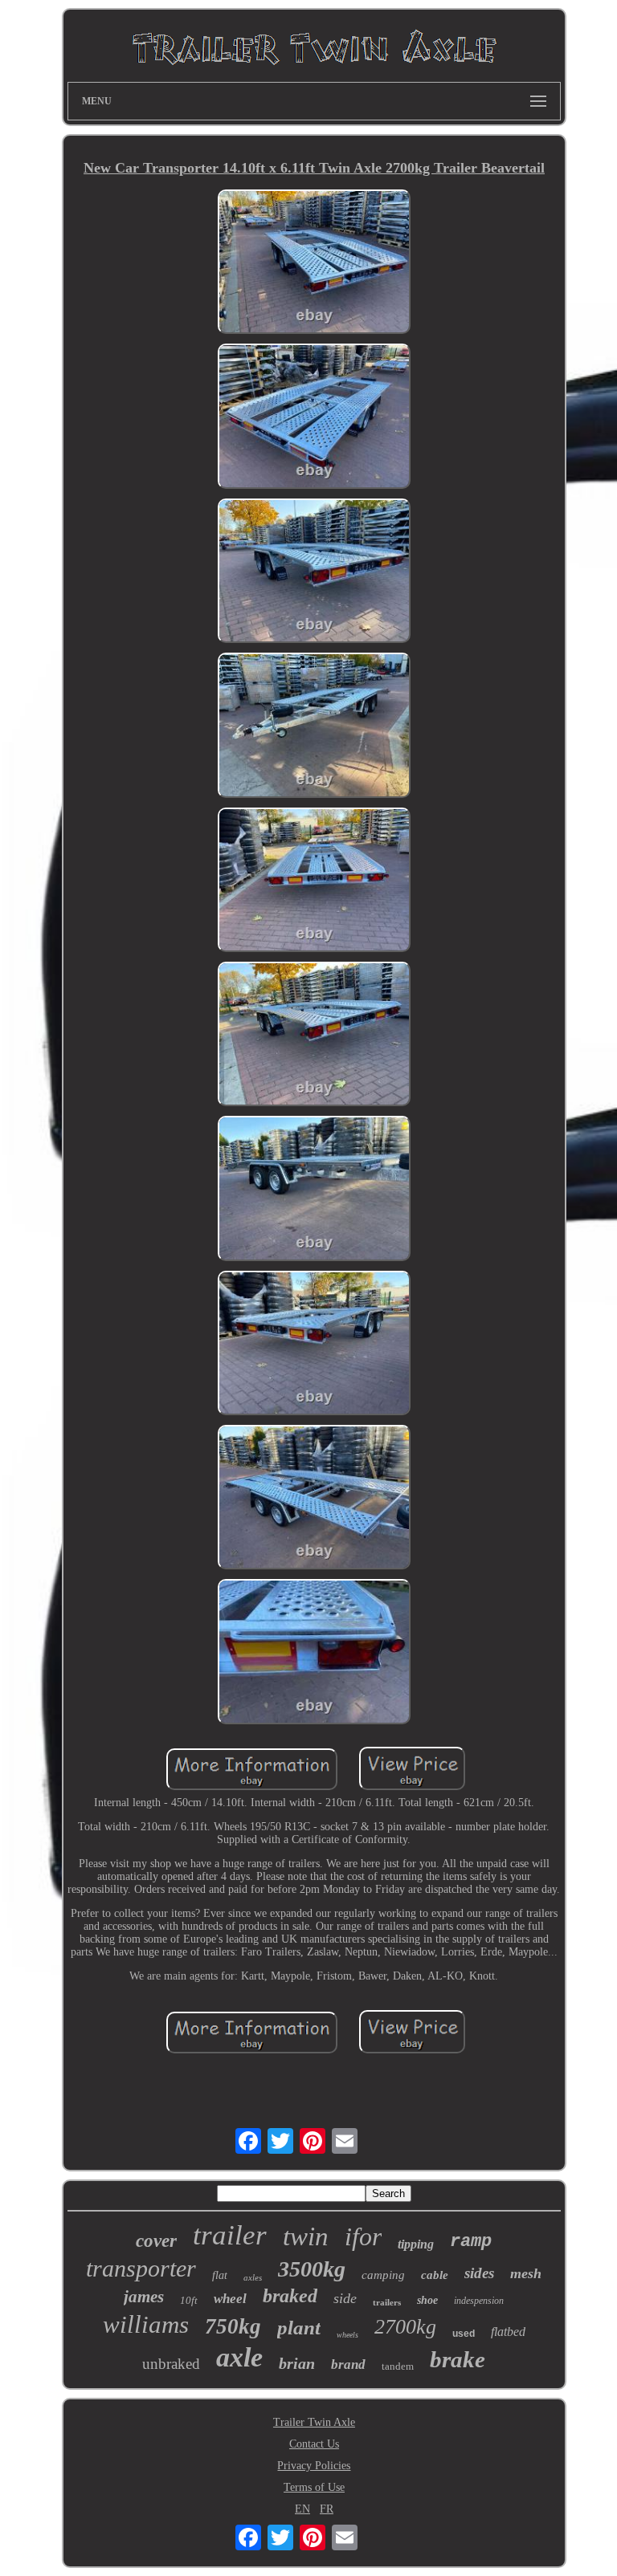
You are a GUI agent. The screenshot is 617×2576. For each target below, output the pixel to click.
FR (327, 2509)
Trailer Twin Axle (314, 2422)
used (464, 2334)
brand (348, 2364)
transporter (141, 2268)
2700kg (405, 2327)
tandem (398, 2366)
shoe (427, 2300)
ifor (363, 2236)
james (144, 2297)
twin (306, 2236)
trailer (230, 2235)
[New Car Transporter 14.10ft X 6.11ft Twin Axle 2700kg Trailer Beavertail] (314, 263)
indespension (479, 2301)
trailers (387, 2302)
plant (299, 2328)
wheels (347, 2335)
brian (297, 2363)
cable (435, 2275)
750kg (233, 2326)
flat (220, 2275)
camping (383, 2275)
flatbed (508, 2332)
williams (146, 2324)
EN (302, 2509)
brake (458, 2359)
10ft (189, 2300)
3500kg (312, 2269)
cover (156, 2241)
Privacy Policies (314, 2466)
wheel (230, 2299)
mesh (526, 2273)
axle (239, 2357)
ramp (471, 2242)
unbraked (171, 2364)
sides (479, 2273)
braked (290, 2296)
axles (253, 2277)
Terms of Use (314, 2487)
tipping (416, 2244)
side (345, 2298)
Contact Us (314, 2444)
